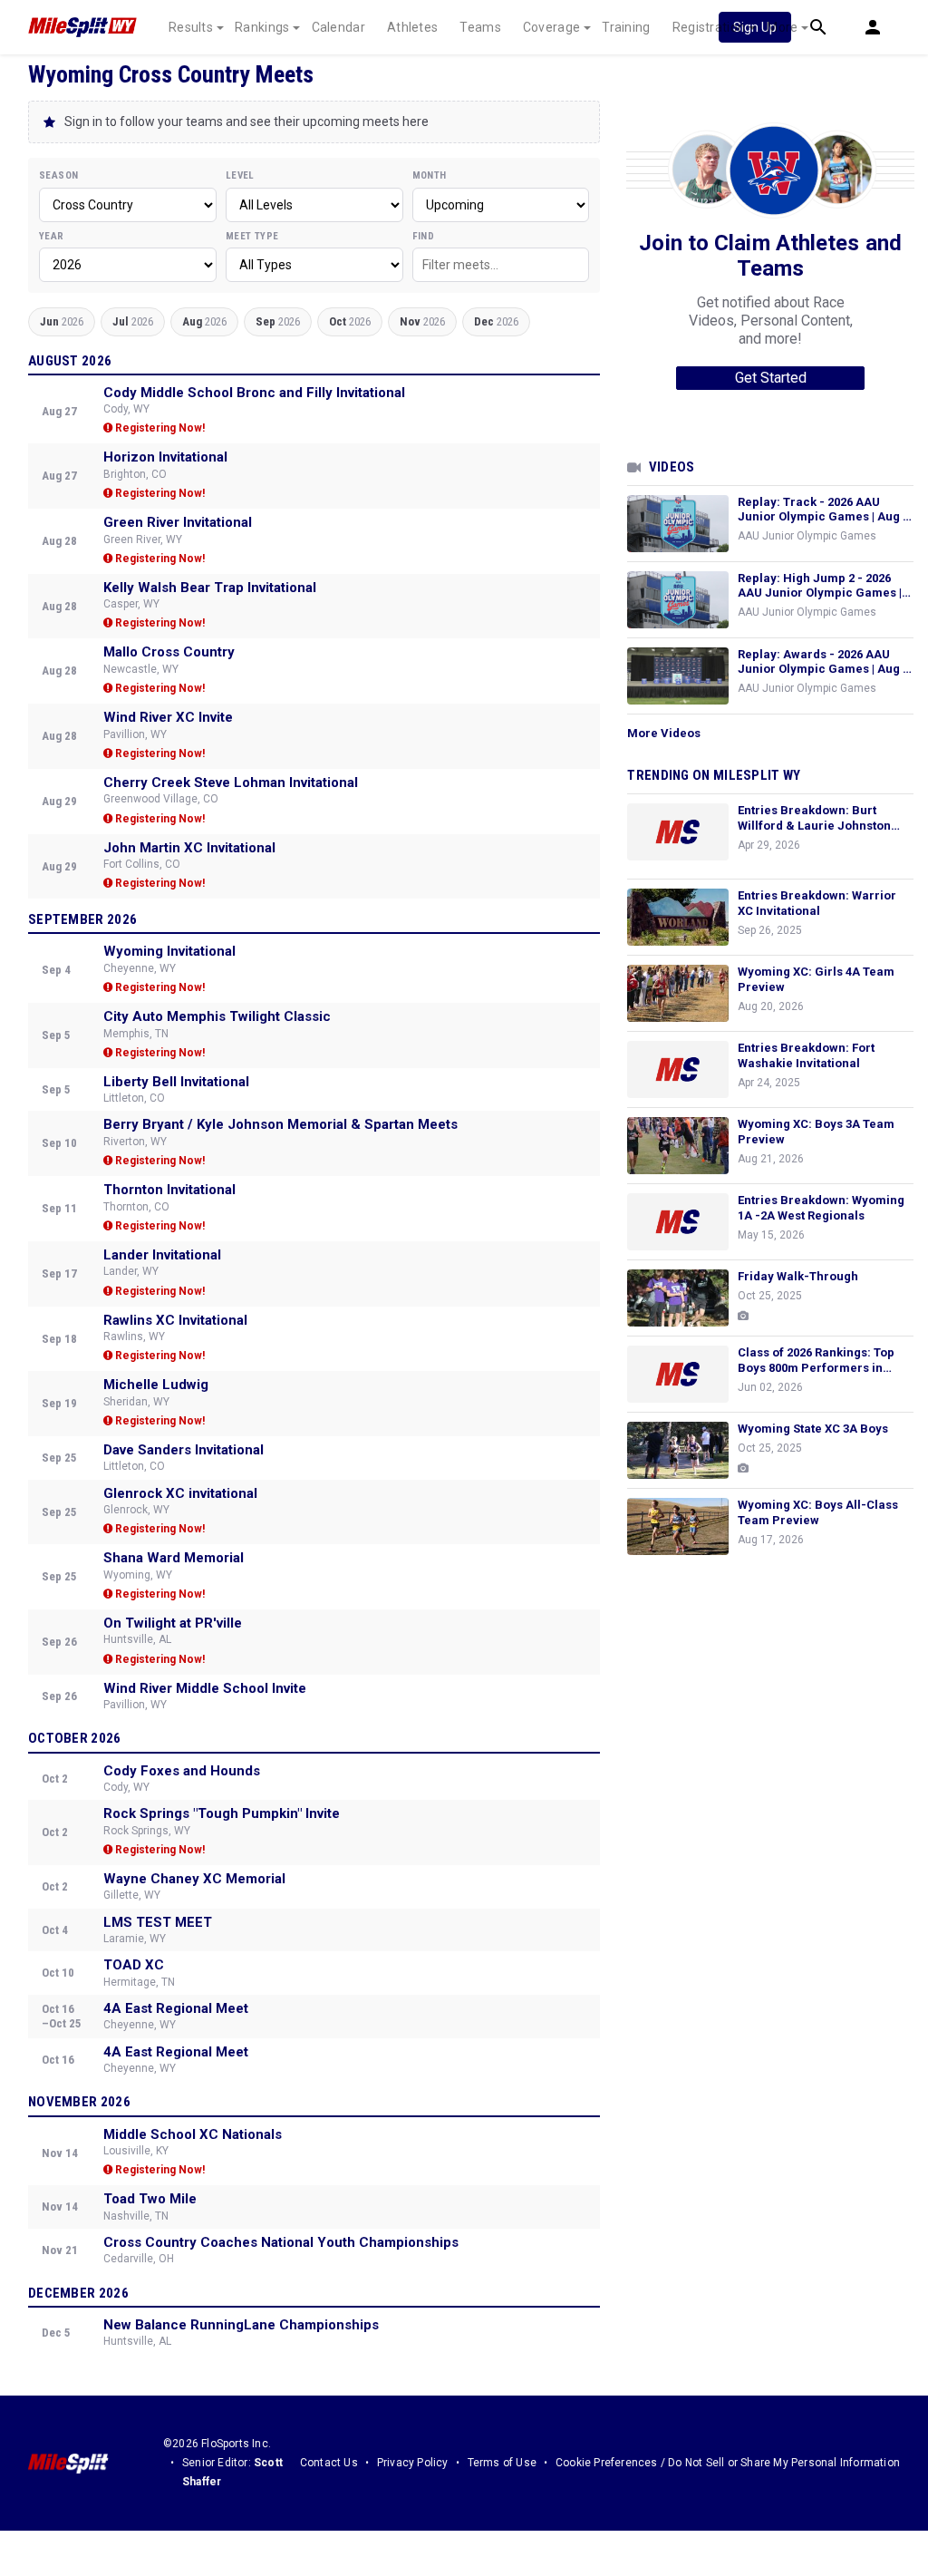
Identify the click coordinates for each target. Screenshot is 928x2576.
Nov (422, 321)
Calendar (338, 27)
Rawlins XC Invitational (175, 1320)
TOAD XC (134, 1965)
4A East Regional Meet (176, 2008)
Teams (480, 27)
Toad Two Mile (150, 2199)
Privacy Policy (413, 2463)
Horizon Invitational (165, 457)
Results (191, 27)
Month (430, 175)
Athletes (412, 27)
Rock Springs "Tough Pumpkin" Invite (222, 1813)
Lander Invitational (162, 1255)
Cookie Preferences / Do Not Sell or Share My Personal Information (728, 2463)
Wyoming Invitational (169, 951)
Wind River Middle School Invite (205, 1688)
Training (626, 27)
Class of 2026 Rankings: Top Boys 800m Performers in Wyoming (816, 1361)
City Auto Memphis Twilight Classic (217, 1016)
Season (58, 175)
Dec (496, 321)
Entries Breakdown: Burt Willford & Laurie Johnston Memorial (814, 819)
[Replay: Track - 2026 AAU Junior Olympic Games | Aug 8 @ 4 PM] (678, 524)
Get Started (771, 378)
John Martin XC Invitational (189, 848)
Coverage (551, 27)
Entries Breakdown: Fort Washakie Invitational (806, 1055)
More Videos (664, 733)
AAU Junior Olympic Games (807, 536)
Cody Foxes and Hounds (182, 1771)
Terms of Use (502, 2463)
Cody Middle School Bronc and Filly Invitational (254, 393)
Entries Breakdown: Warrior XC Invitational (817, 903)
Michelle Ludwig (156, 1385)
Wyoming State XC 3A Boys (813, 1429)
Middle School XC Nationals (193, 2134)
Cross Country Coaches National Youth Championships (281, 2242)
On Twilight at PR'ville (173, 1623)
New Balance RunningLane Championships (241, 2325)
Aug (204, 321)
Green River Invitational (178, 522)
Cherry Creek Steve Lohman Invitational (231, 783)
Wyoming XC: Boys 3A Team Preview (816, 1132)
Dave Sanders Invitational (184, 1450)
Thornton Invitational (169, 1190)
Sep (278, 321)
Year (52, 236)
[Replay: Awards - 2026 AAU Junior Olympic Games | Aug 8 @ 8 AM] (678, 676)
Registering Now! (159, 428)
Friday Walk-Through (798, 1276)
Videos (672, 467)
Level (240, 175)
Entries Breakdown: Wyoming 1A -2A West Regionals (821, 1208)
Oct (350, 321)
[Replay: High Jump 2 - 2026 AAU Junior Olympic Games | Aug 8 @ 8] (678, 600)
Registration (709, 27)
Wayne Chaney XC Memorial (194, 1879)
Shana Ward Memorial (174, 1558)
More (782, 27)
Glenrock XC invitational (180, 1493)
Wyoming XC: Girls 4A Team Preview (816, 979)
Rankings (262, 27)
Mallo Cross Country (169, 652)
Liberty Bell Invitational (176, 1082)
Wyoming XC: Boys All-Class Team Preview (818, 1512)
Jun (62, 321)
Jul (133, 321)
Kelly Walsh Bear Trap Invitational (210, 588)
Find (424, 236)
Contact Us (329, 2463)
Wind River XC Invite (168, 717)
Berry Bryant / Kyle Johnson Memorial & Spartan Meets (280, 1124)
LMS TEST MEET (158, 1922)
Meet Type (252, 236)
